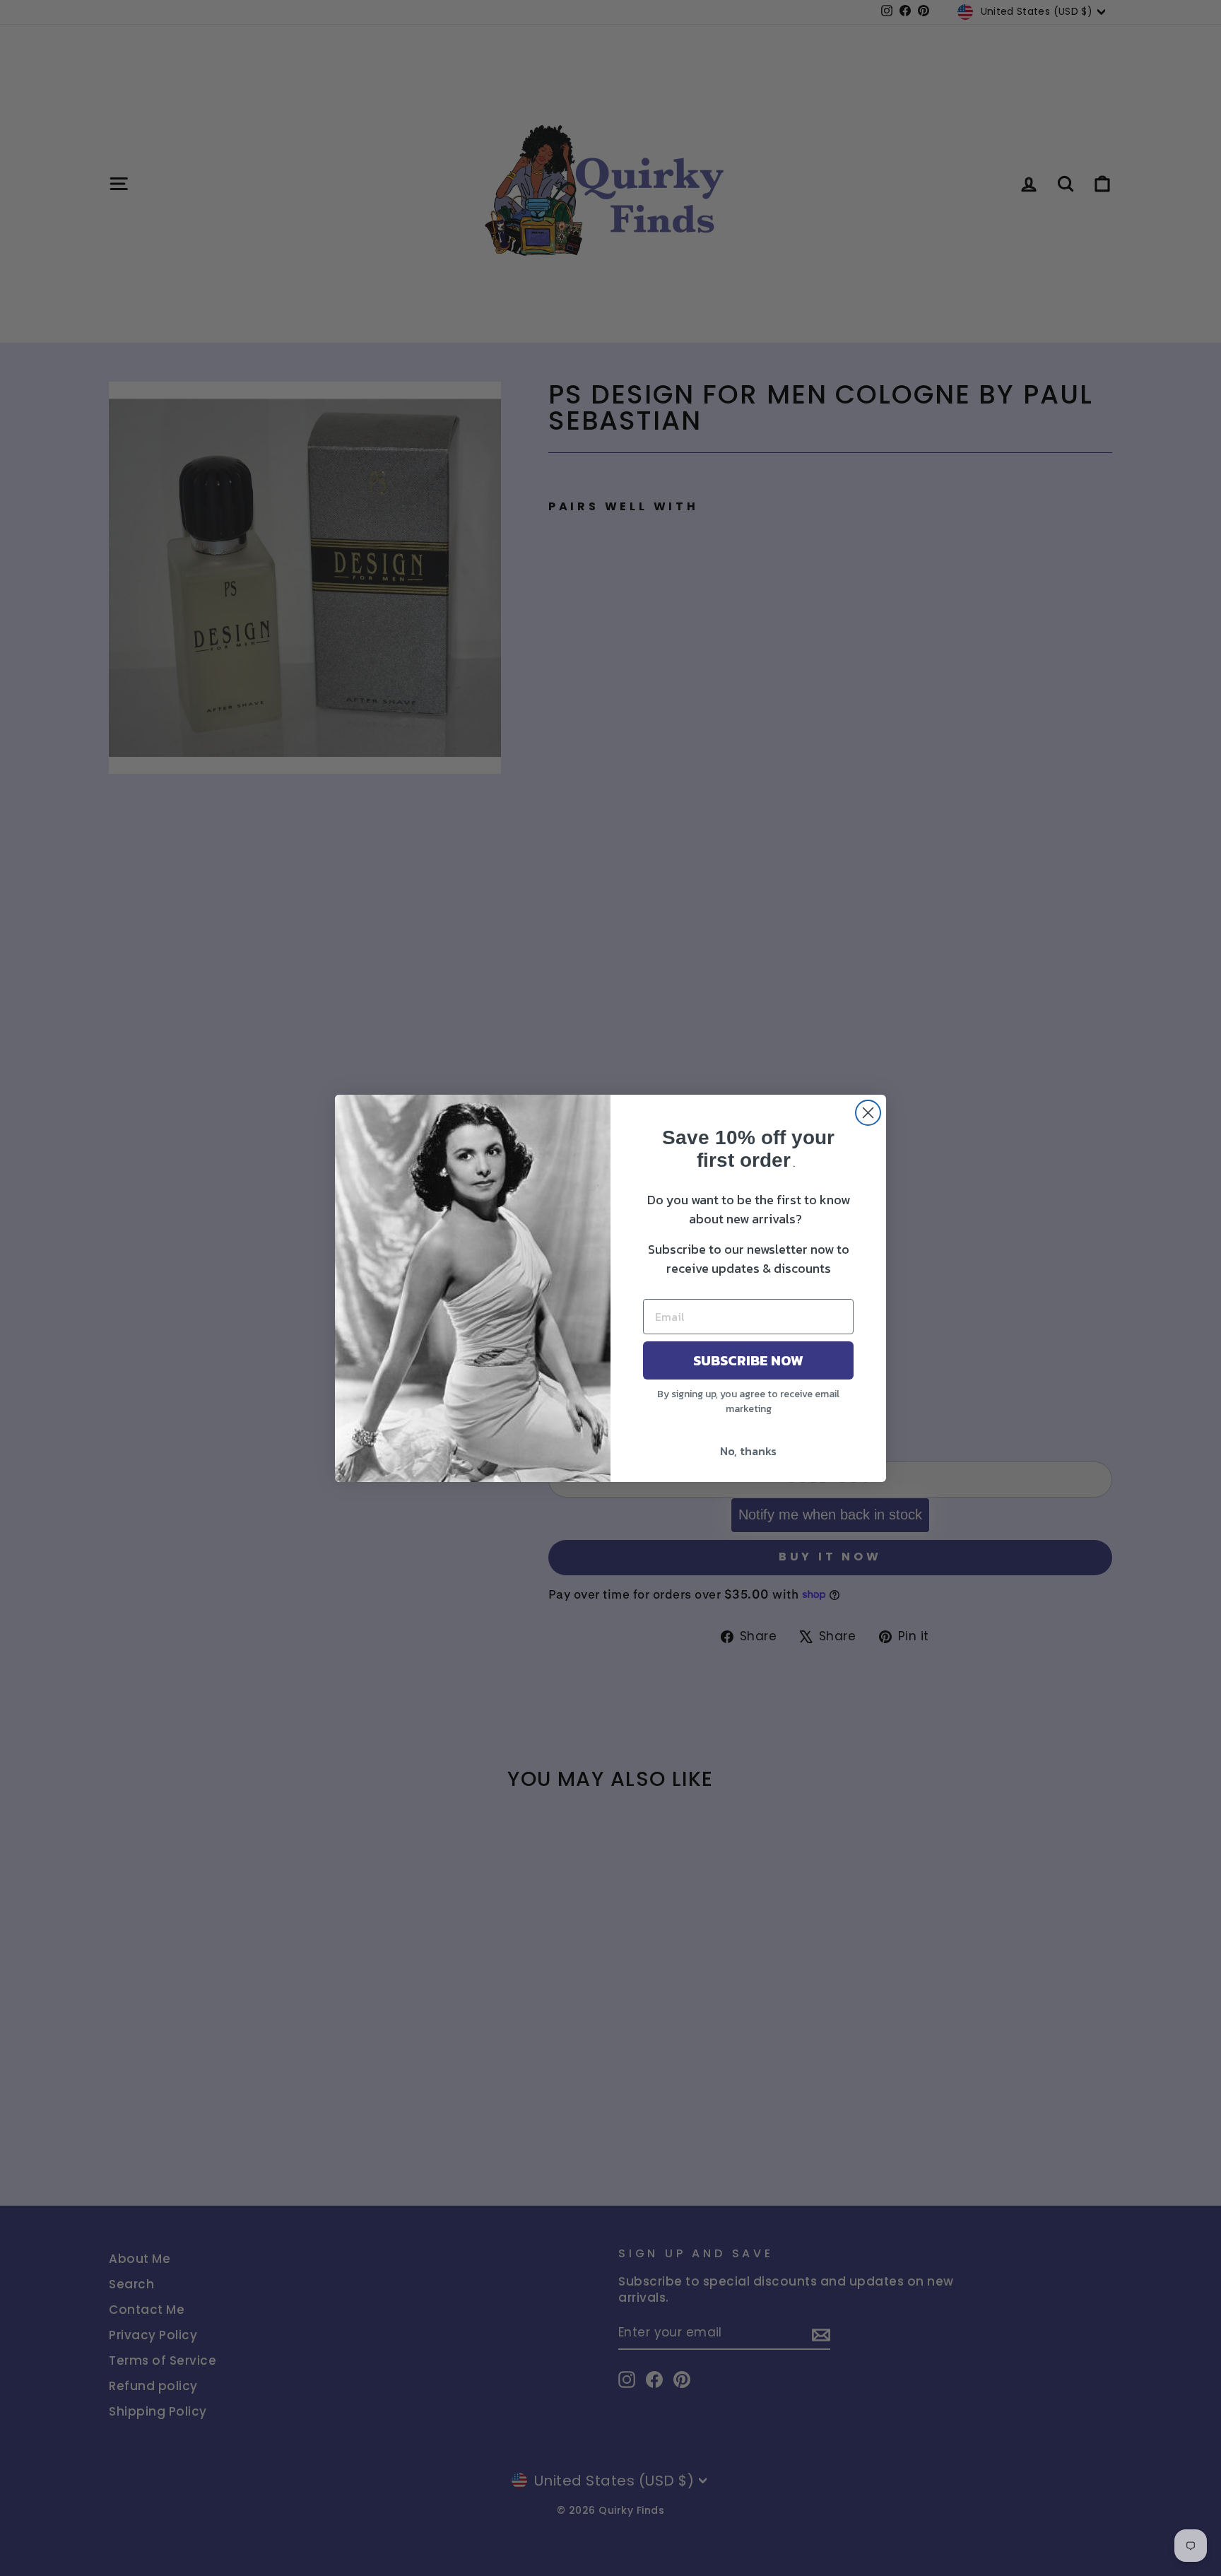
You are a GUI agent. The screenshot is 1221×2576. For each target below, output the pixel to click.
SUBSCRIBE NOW (748, 1360)
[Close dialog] (868, 1113)
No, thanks (748, 1451)
